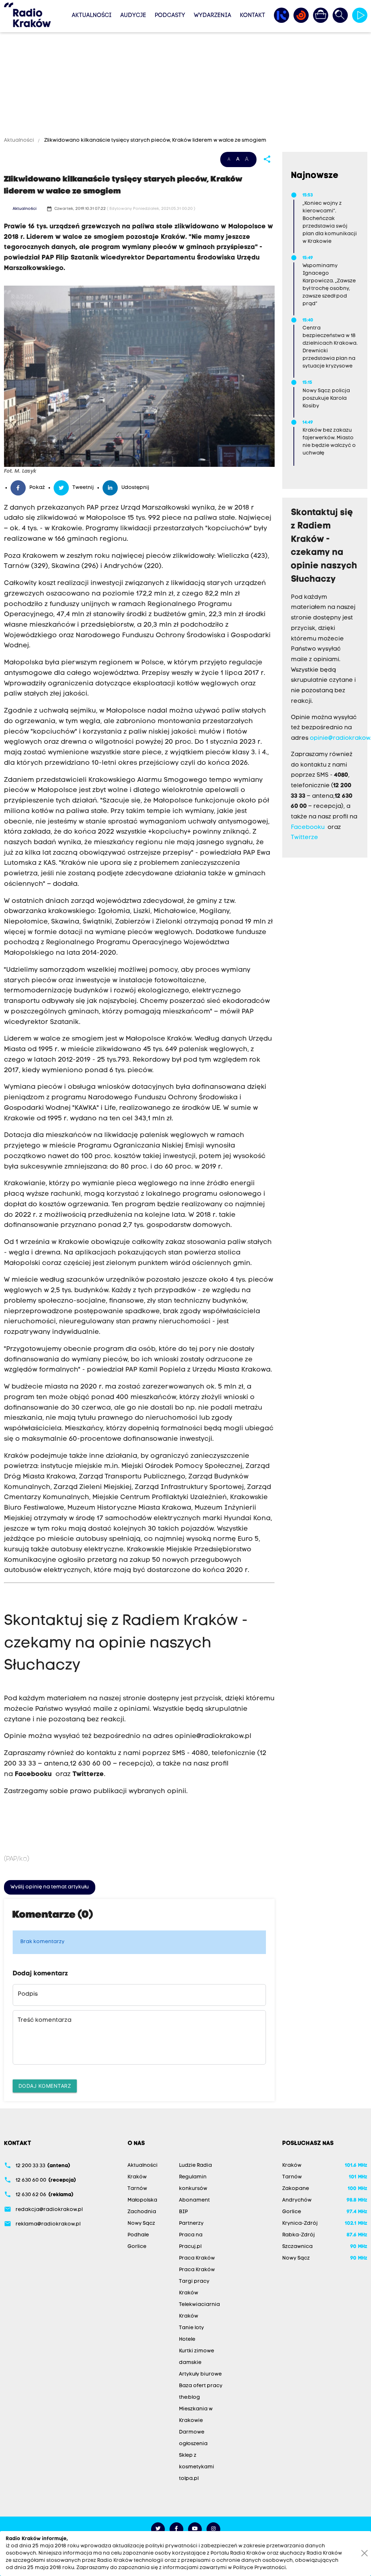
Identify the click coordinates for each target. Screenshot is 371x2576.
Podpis (28, 1994)
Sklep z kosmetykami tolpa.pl (197, 2467)
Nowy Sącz (141, 2224)
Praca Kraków (197, 2258)
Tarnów (137, 2189)
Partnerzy (191, 2224)
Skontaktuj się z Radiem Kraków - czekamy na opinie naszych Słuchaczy (126, 1643)
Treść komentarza (45, 2020)
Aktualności (92, 16)
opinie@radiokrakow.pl (213, 1736)
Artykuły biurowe (200, 2374)
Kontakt (253, 16)
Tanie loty (191, 2328)
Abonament (194, 2200)
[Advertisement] (185, 86)
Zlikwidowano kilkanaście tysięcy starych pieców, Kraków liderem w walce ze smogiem (155, 140)
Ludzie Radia (195, 2166)
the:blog (189, 2397)
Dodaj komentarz (45, 2086)
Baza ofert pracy (201, 2386)
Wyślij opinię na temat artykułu (50, 1887)
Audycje (133, 16)
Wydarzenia (212, 16)
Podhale (138, 2235)
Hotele (187, 2339)
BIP (183, 2212)
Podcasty (170, 16)
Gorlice (137, 2247)
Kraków (137, 2177)
